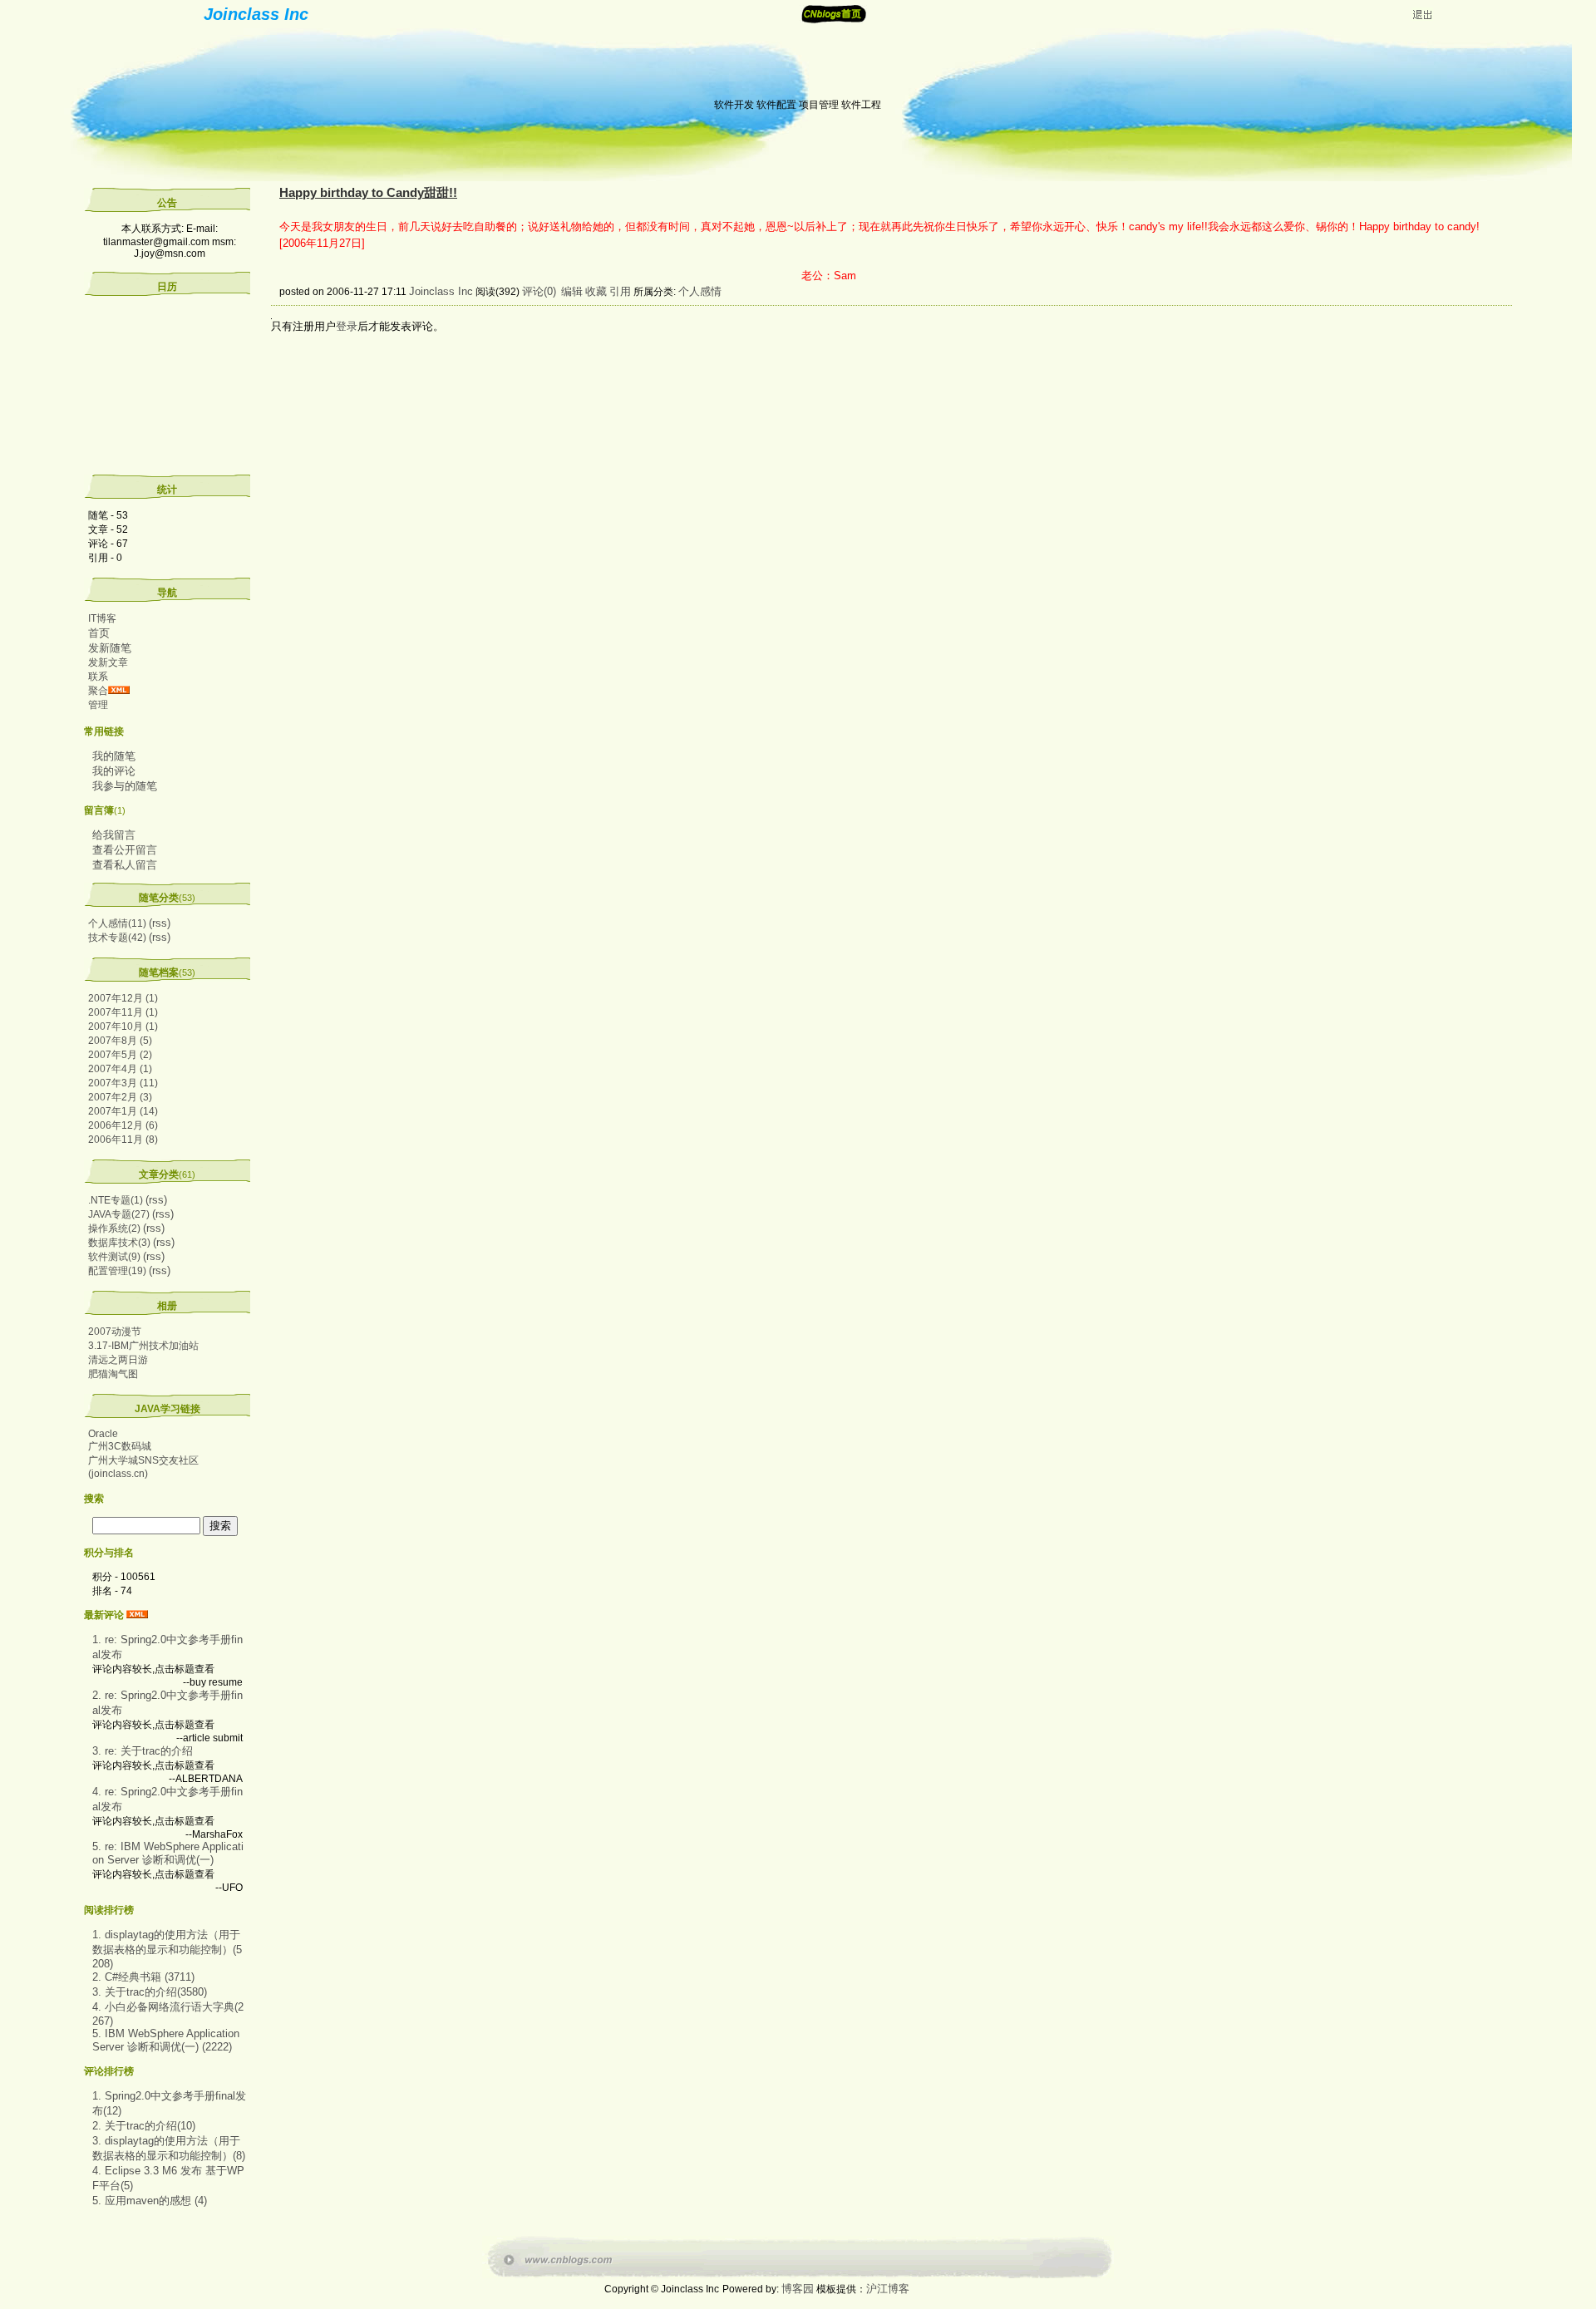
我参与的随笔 (125, 786)
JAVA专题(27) (119, 1214)
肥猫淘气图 (113, 1374)
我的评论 (114, 771)
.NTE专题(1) (116, 1200)
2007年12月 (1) (123, 998)
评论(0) (539, 291)
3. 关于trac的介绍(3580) (150, 1992)
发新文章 (108, 662)
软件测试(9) (114, 1257)
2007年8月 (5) (120, 1041)
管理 (98, 705)
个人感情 (700, 291)
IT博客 (102, 618)
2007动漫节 (115, 1332)
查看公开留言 (125, 850)
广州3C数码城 (120, 1446)
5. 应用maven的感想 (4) (150, 2201)
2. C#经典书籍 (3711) (143, 1977)
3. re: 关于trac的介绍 (143, 1751)
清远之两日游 (118, 1360)
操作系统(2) (114, 1228)
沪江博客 (888, 2289)
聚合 (98, 691)
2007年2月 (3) (120, 1097)
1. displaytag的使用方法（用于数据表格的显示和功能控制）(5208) (167, 1949)
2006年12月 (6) (123, 1125)
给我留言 (114, 835)
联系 (98, 677)
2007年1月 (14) (123, 1111)
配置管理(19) (117, 1271)
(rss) (160, 923)
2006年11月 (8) (123, 1140)
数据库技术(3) (119, 1243)
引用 (620, 291)
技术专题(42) (117, 938)
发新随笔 (110, 648)
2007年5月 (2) (120, 1055)
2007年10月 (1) (123, 1026)
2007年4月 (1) (120, 1069)
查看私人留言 (125, 865)
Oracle (103, 1434)
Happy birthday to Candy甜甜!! (368, 193)
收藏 (596, 291)
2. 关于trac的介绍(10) (144, 2126)
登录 (347, 326)
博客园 (798, 2289)
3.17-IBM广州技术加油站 (143, 1346)
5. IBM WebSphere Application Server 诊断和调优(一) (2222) (166, 2040)
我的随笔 (114, 756)
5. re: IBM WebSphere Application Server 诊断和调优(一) (168, 1853)
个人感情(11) (117, 923)
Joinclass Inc (256, 14)
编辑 (572, 291)
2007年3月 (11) (123, 1083)
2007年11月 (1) (123, 1012)
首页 (99, 633)
